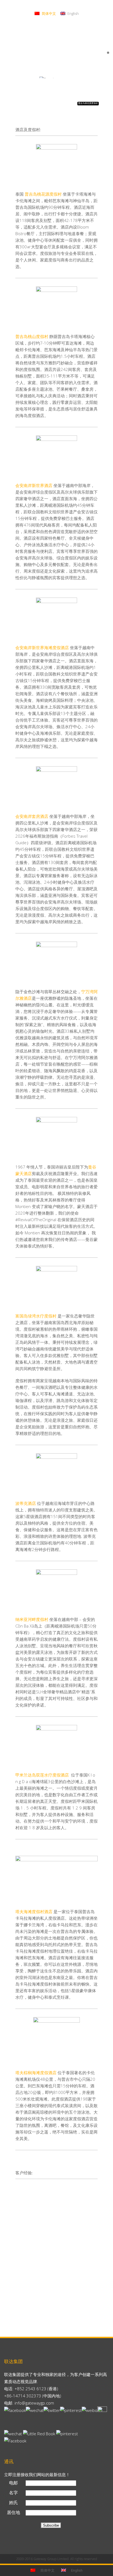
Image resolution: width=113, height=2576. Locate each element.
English (73, 13)
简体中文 (48, 13)
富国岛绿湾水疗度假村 (36, 1316)
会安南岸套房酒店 (32, 816)
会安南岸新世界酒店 (34, 485)
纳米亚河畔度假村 (32, 1619)
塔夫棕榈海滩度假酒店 (36, 2073)
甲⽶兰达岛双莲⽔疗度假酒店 (43, 1775)
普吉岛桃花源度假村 (43, 194)
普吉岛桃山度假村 (32, 336)
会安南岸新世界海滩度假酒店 (42, 647)
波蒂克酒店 (26, 1503)
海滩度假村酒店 (38, 1911)
